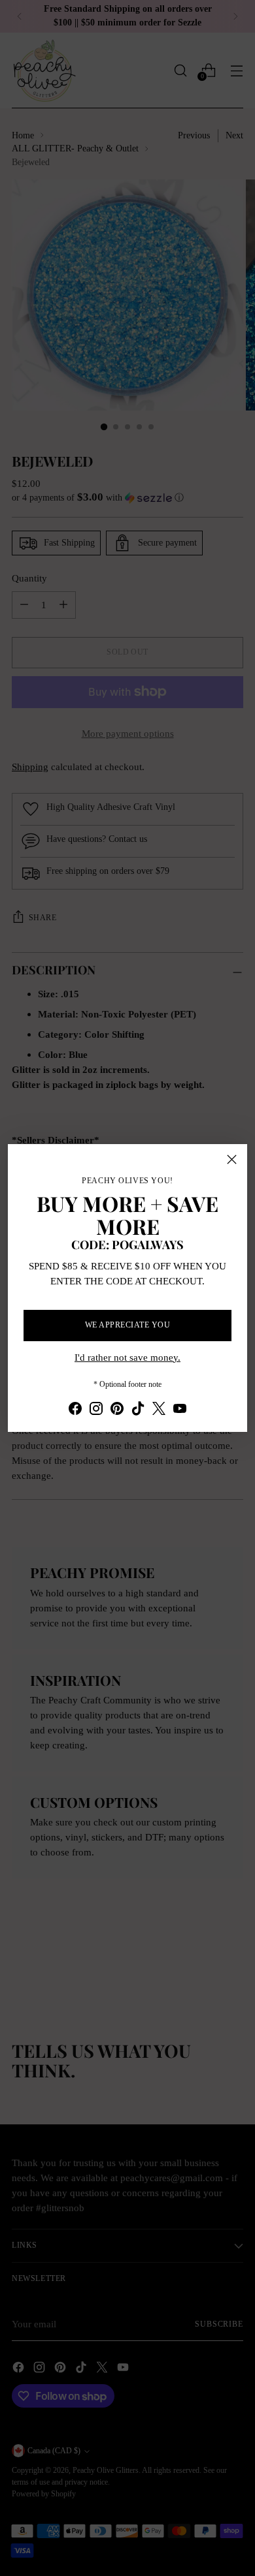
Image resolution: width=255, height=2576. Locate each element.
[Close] (232, 1159)
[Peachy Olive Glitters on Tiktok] (138, 1411)
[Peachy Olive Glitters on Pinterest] (117, 1411)
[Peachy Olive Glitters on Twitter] (159, 1411)
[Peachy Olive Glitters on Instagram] (96, 1411)
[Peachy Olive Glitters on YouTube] (180, 1411)
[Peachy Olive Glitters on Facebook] (75, 1411)
